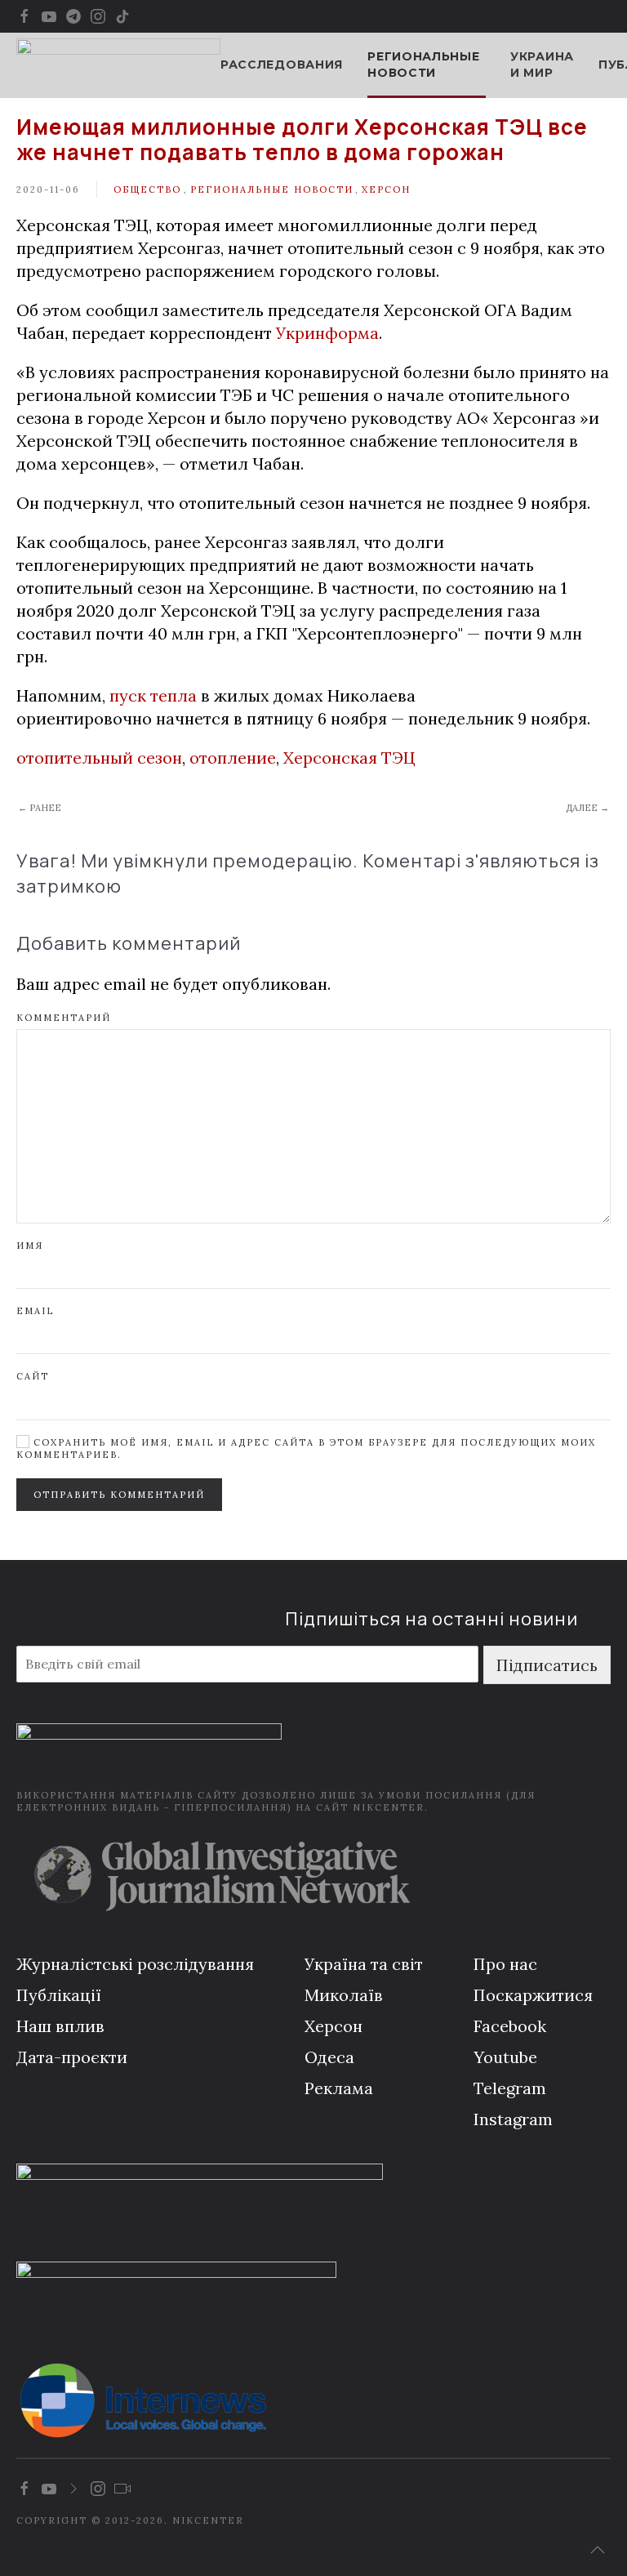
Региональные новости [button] (423, 65)
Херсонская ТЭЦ (349, 758)
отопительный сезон (99, 758)
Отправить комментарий (119, 1495)
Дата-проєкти (72, 2057)
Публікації (59, 1995)
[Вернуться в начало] (118, 65)
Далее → (587, 808)
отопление (233, 758)
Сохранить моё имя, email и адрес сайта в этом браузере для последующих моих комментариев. (306, 1448)
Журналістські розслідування (135, 1964)
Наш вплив (60, 2026)
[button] (598, 2550)
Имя (30, 1246)
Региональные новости (272, 189)
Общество (147, 189)
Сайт (33, 1376)
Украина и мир (542, 65)
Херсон (386, 189)
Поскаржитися (533, 1995)
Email (35, 1311)
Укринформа (327, 333)
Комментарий (64, 1018)
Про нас (505, 1964)
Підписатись (547, 1665)
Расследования (282, 65)
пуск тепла (153, 695)
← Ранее (40, 808)
